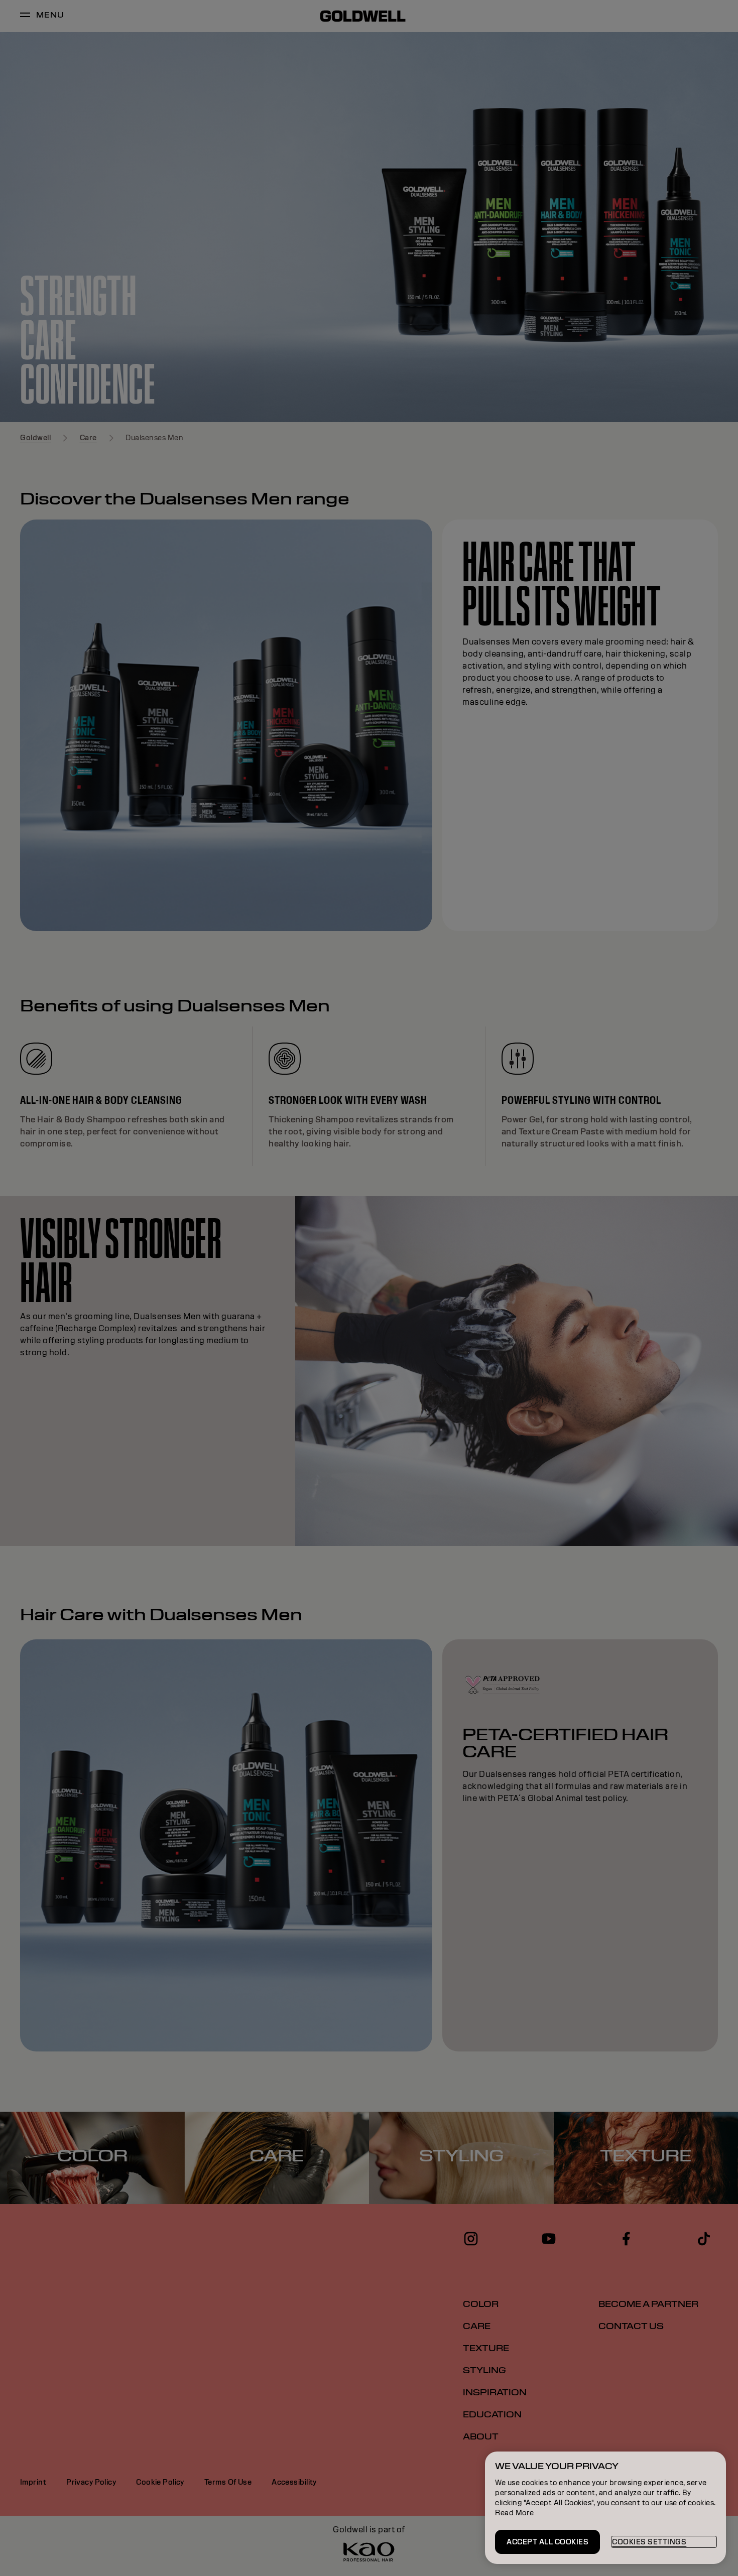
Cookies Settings (649, 2542)
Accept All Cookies (547, 2542)
